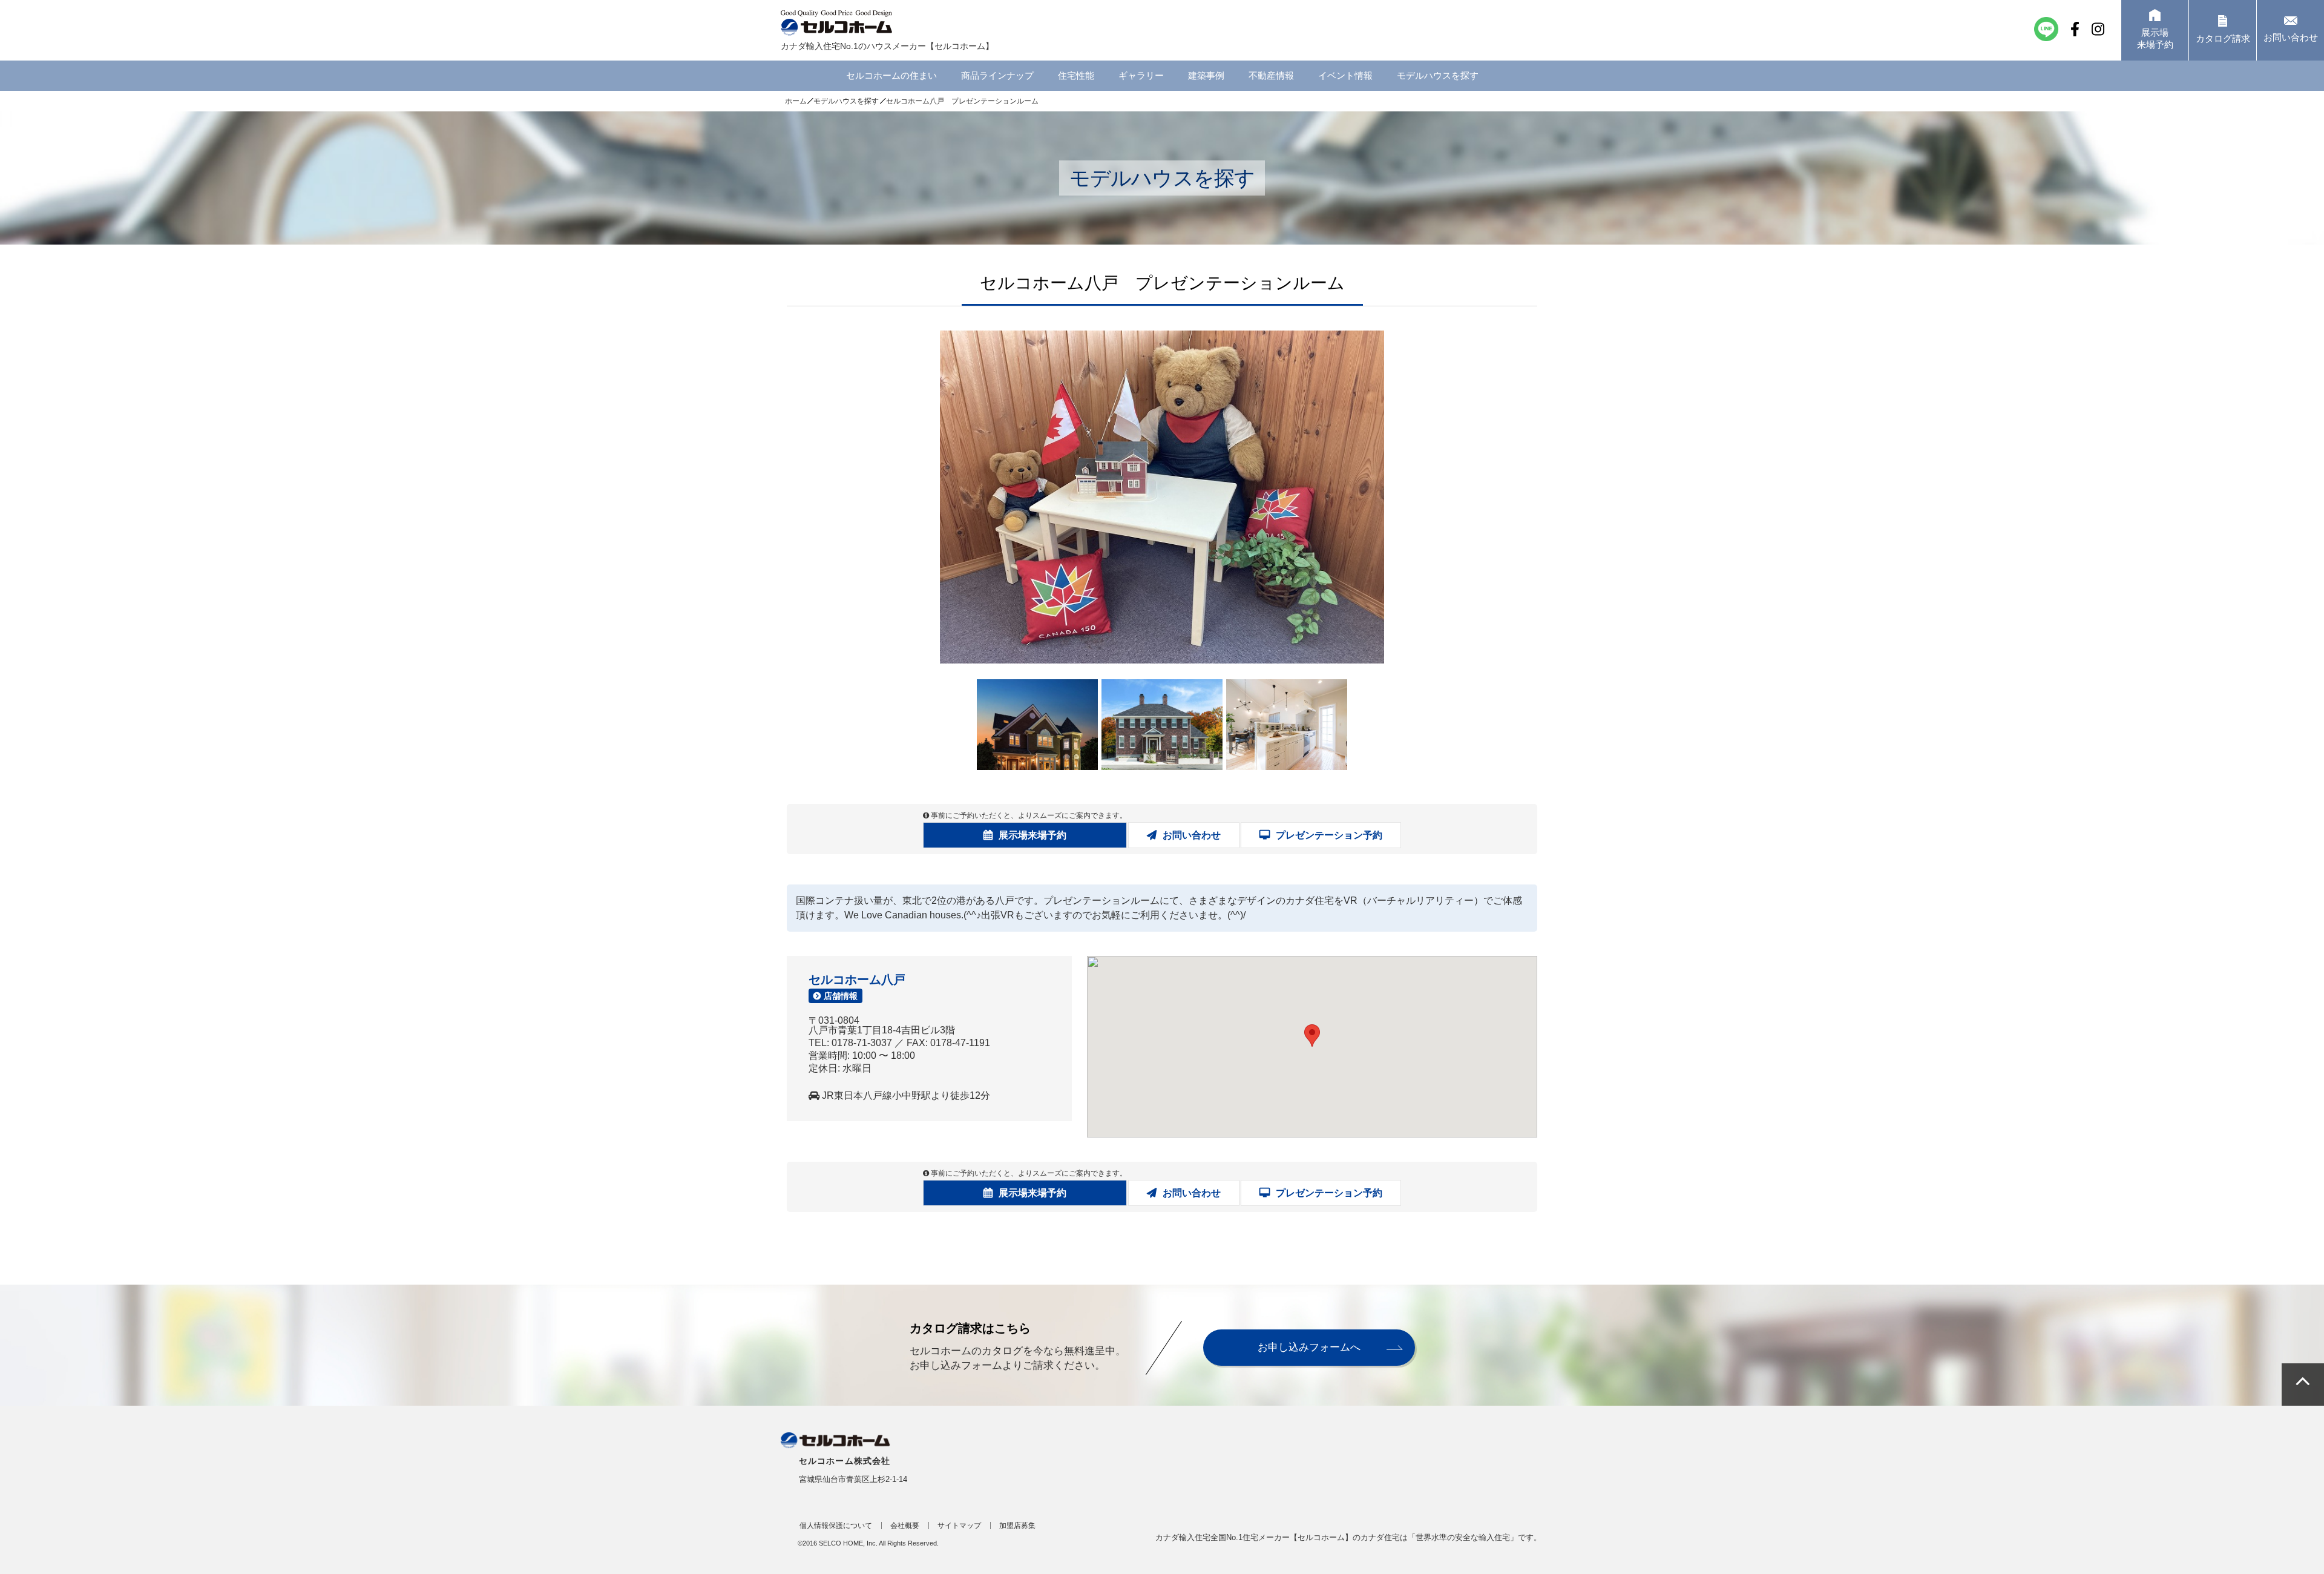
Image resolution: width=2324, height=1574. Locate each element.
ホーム (796, 101)
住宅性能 (1076, 75)
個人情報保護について (836, 1526)
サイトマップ (959, 1526)
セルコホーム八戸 (857, 980)
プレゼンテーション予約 (1329, 835)
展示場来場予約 (1032, 835)
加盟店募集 (1017, 1526)
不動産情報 (1271, 75)
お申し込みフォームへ (1309, 1347)
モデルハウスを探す (1438, 75)
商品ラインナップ (997, 75)
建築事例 (1206, 75)
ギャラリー (1141, 75)
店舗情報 (841, 996)
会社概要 (905, 1526)
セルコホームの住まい (891, 75)
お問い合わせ (1192, 835)
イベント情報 (1345, 75)
